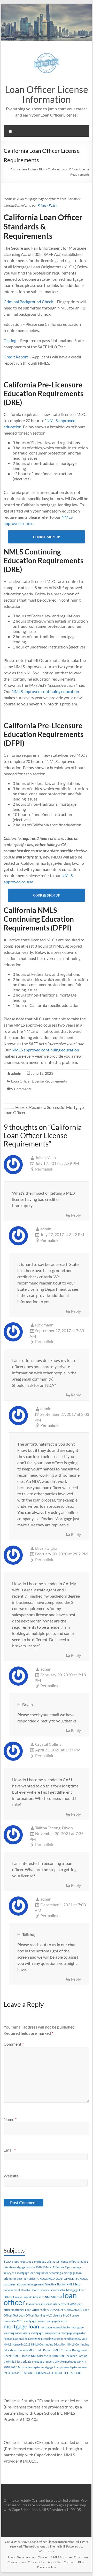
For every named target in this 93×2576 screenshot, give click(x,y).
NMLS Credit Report (39, 2350)
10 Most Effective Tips (56, 2267)
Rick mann (44, 1325)
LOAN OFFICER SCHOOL (66, 2310)
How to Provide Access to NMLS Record (38, 2297)
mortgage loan (21, 2326)
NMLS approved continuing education (45, 691)
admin (16, 1073)
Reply (76, 1215)
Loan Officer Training (32, 2315)
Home (32, 169)
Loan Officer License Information (47, 94)
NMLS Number (68, 2356)
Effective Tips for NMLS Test (62, 2284)
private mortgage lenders (38, 2361)
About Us (54, 2562)
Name (10, 2119)
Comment (14, 2044)
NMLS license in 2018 (44, 2356)
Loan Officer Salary (37, 2310)
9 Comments (21, 1089)
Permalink (44, 1169)
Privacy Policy (47, 205)
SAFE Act (16, 2367)
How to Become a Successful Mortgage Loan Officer (44, 1110)
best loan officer (27, 2279)
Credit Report (16, 357)
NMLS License (21, 2356)
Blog (42, 169)
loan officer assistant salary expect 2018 (51, 2304)
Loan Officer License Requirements (39, 1081)
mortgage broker (34, 2321)
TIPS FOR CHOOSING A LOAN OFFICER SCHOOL (52, 2373)
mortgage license (56, 2321)
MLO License (54, 2315)
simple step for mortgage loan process (46, 2367)
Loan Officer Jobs (33, 2562)
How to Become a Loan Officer (27, 2557)
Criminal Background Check (28, 302)
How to (25, 2290)
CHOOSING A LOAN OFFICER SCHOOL (63, 2279)
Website (11, 2176)
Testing (10, 340)
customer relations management (24, 2284)
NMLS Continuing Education (49, 2344)
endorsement (12, 2290)
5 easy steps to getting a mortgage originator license (36, 2261)
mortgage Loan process (45, 2333)
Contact (69, 2562)
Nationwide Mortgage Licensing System (38, 2339)
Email (10, 2150)
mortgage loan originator (55, 2327)
